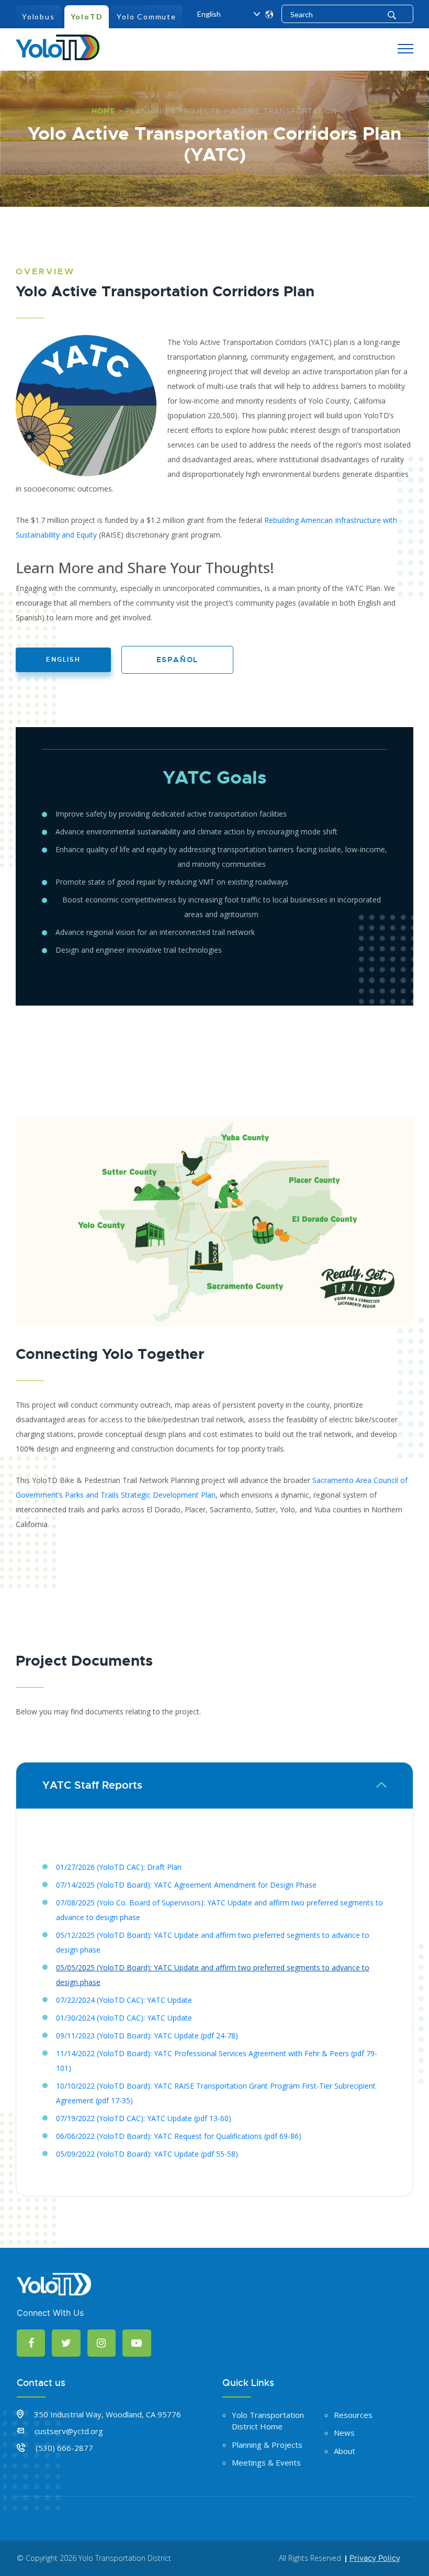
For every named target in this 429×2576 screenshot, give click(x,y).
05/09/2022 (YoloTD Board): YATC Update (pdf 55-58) (147, 2154)
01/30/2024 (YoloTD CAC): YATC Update (124, 2018)
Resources (353, 2415)
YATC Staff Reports (92, 1785)
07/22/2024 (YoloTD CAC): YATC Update (124, 2000)
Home (104, 111)
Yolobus (38, 16)
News (344, 2433)
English (63, 660)
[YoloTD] (58, 46)
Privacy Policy (375, 2558)
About (345, 2451)
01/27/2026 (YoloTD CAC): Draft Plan (119, 1867)
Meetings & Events (266, 2462)
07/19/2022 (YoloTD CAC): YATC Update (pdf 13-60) (144, 2118)
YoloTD (87, 16)
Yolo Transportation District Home (268, 2421)
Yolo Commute (146, 16)
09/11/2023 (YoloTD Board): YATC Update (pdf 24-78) (147, 2036)
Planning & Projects (173, 111)
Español (178, 660)
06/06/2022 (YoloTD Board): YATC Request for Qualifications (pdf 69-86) (179, 2136)
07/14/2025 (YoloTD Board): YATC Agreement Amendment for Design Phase (186, 1885)
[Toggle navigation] (405, 49)
